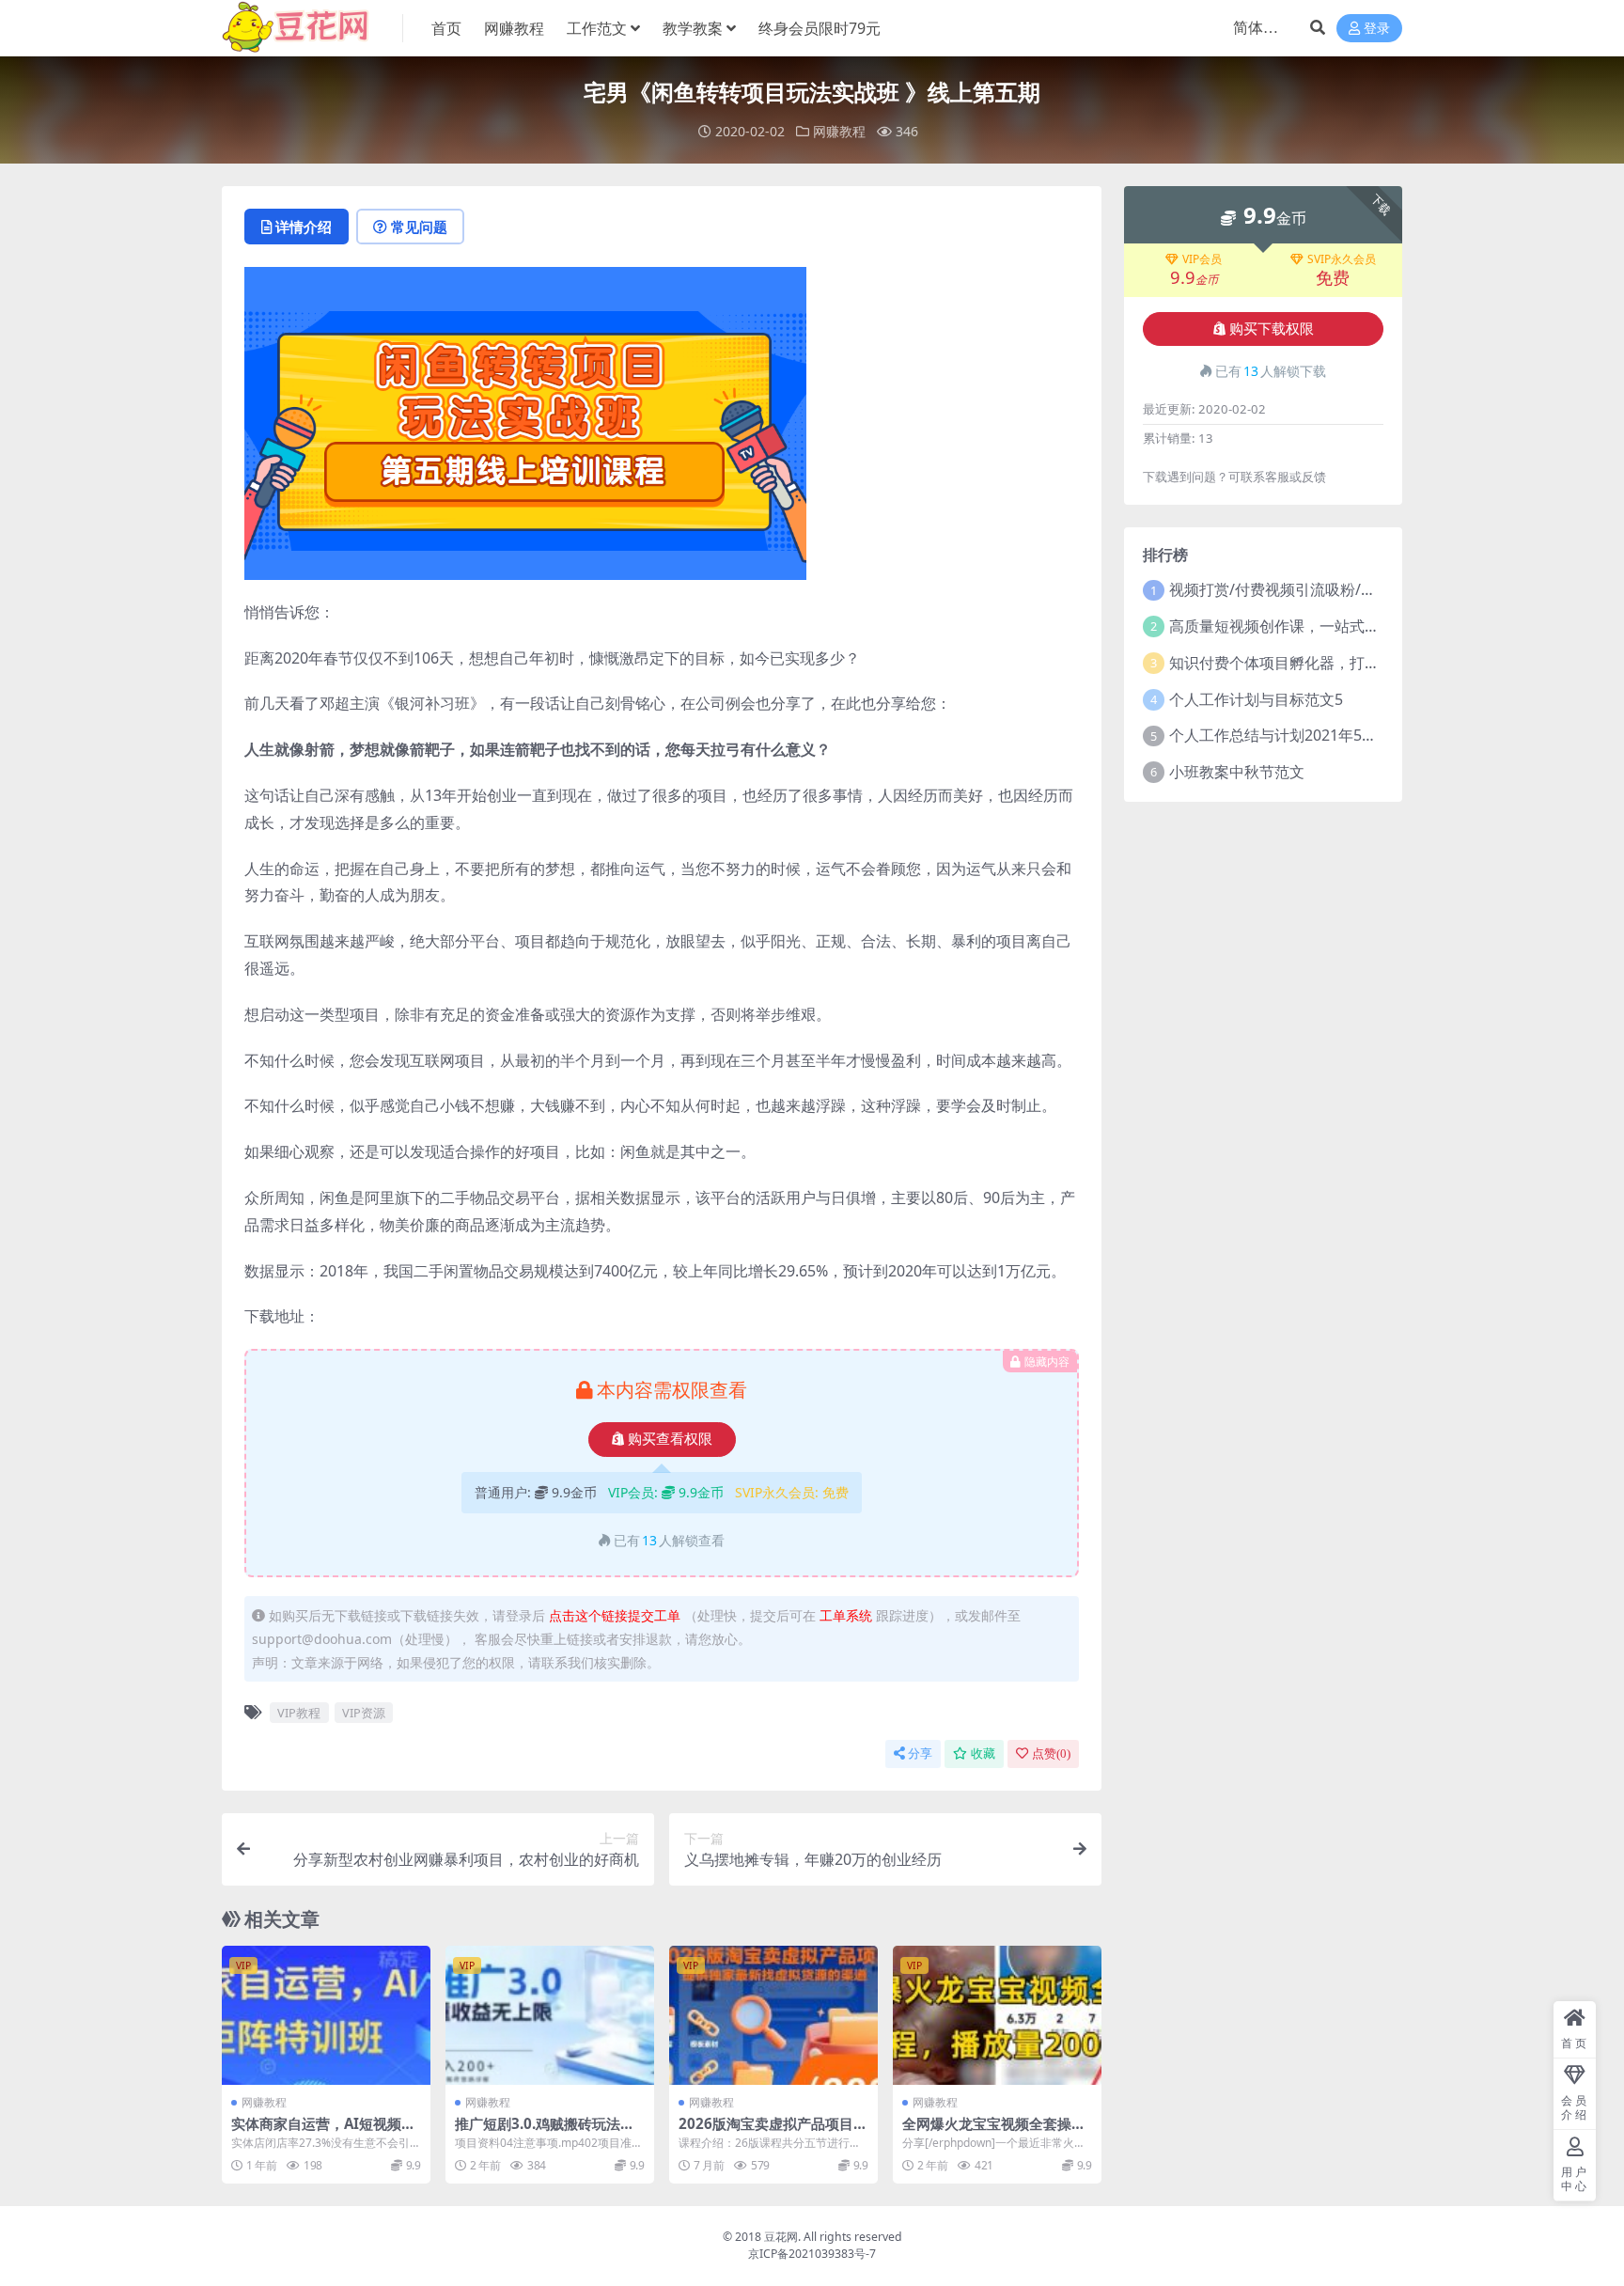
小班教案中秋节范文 (1237, 772)
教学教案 (693, 28)
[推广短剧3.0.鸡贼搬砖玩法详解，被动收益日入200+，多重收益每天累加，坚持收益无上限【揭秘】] (550, 2015)
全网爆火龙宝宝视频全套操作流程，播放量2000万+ (994, 2132)
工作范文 (597, 28)
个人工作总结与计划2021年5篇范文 (1288, 735)
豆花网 (781, 2237)
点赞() (1051, 1754)
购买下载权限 (1272, 329)
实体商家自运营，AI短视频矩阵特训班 (323, 2132)
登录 (1377, 29)
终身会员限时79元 (820, 28)
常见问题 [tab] (419, 227)
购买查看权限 (670, 1439)
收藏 (983, 1754)
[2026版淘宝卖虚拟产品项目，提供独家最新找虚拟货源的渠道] (773, 2015)
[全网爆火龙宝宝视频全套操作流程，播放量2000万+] (997, 2015)
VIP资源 (364, 1713)
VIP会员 (1202, 259)
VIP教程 (299, 1713)
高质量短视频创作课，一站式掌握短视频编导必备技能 (1350, 626)
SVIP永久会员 (1342, 259)
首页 (446, 28)
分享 (920, 1754)
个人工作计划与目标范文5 (1256, 699)
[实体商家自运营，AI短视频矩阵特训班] (326, 2015)
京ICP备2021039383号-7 (812, 2254)
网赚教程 (514, 28)
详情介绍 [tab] (304, 227)
